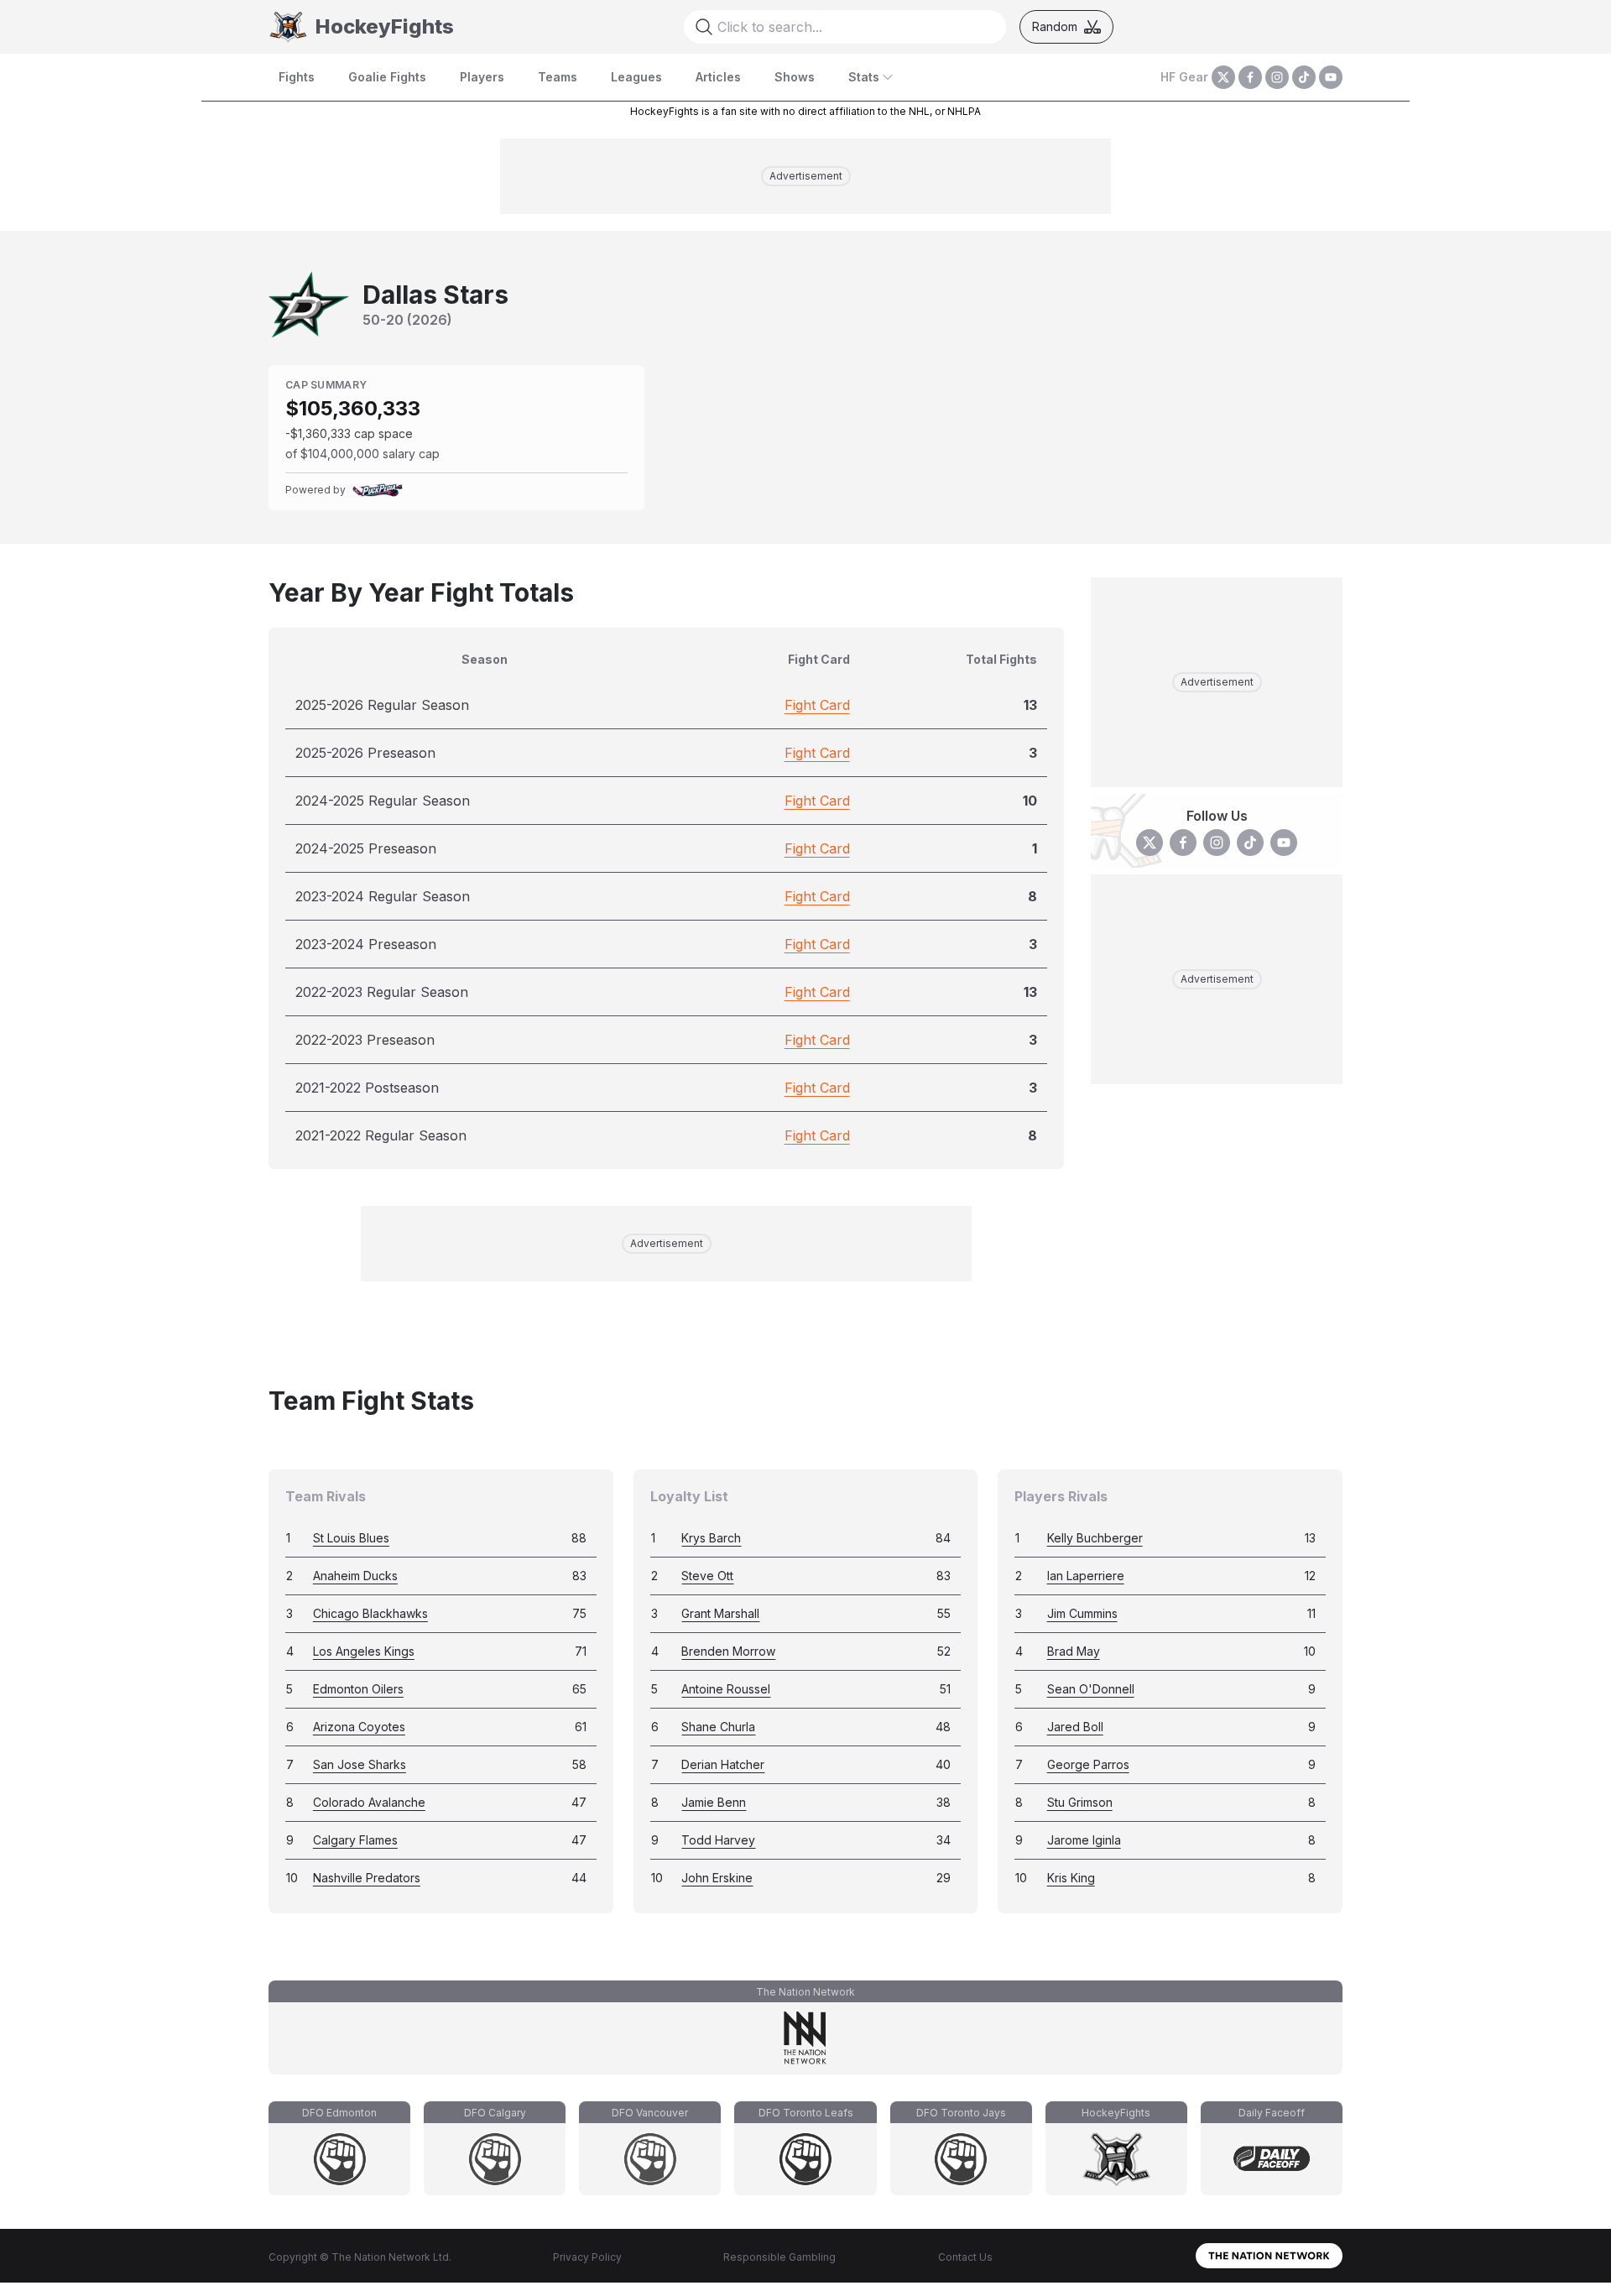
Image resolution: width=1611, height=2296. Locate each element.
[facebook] (1250, 77)
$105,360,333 (353, 408)
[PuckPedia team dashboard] (378, 490)
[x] (1223, 77)
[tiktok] (1304, 77)
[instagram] (1277, 77)
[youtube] (1331, 77)
